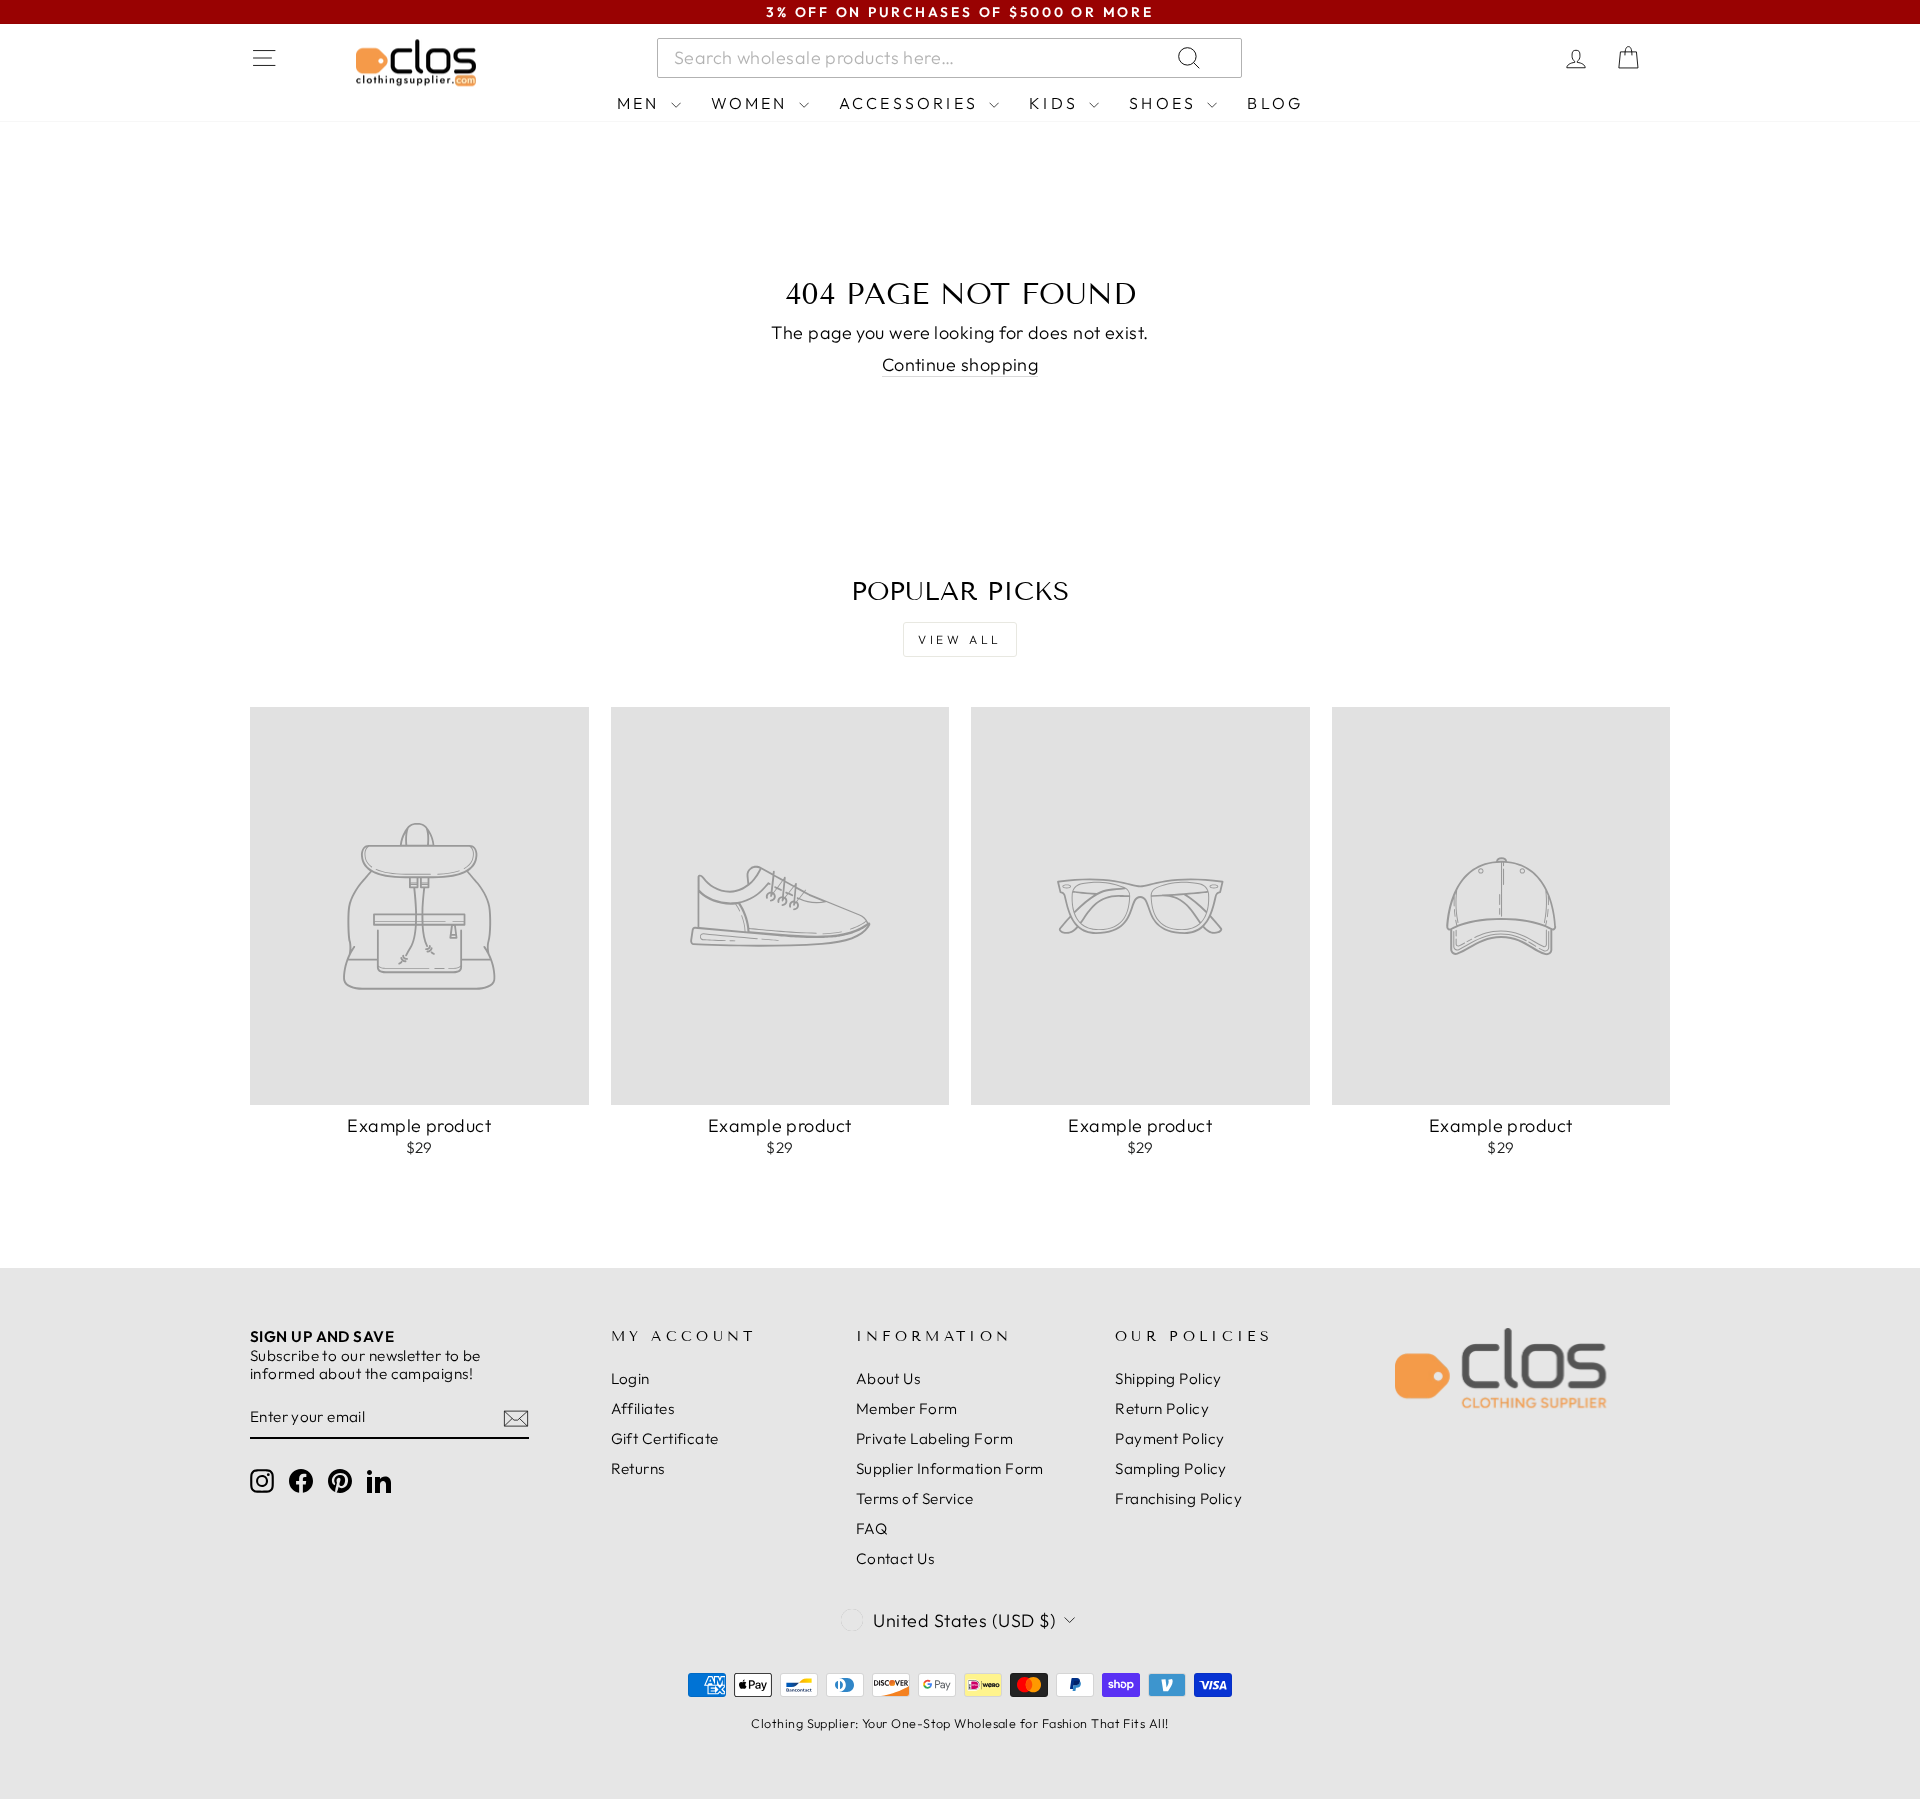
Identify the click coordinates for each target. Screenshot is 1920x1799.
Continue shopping (960, 365)
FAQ (871, 1528)
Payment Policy (1169, 1438)
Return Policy (1162, 1408)
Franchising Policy (1178, 1498)
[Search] (1429, 58)
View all (960, 639)
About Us (888, 1378)
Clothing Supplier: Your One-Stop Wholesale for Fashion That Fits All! (959, 1723)
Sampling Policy (1171, 1468)
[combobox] (949, 58)
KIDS (1056, 103)
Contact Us (895, 1558)
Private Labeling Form (934, 1438)
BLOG (1275, 103)
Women (752, 103)
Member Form (907, 1408)
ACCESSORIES (911, 103)
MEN (641, 103)
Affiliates (643, 1408)
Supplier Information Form (950, 1468)
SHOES (1165, 103)
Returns (638, 1468)
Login (630, 1378)
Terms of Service (915, 1498)
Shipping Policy (1168, 1378)
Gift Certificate (665, 1438)
